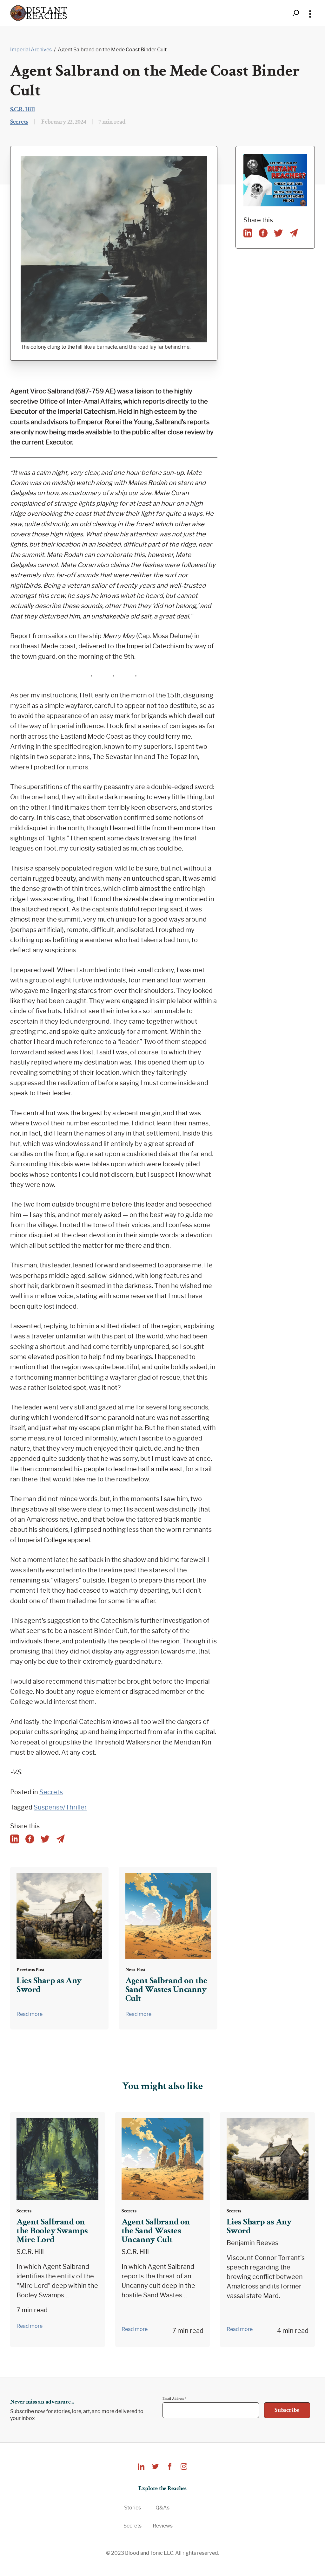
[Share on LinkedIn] (248, 233)
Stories (133, 2508)
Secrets (19, 122)
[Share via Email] (294, 233)
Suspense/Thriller (60, 1807)
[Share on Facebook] (263, 233)
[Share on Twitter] (278, 233)
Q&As (162, 2508)
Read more (30, 2014)
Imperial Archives (31, 50)
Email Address (174, 2398)
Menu (310, 13)
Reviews (163, 2526)
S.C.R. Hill (23, 109)
